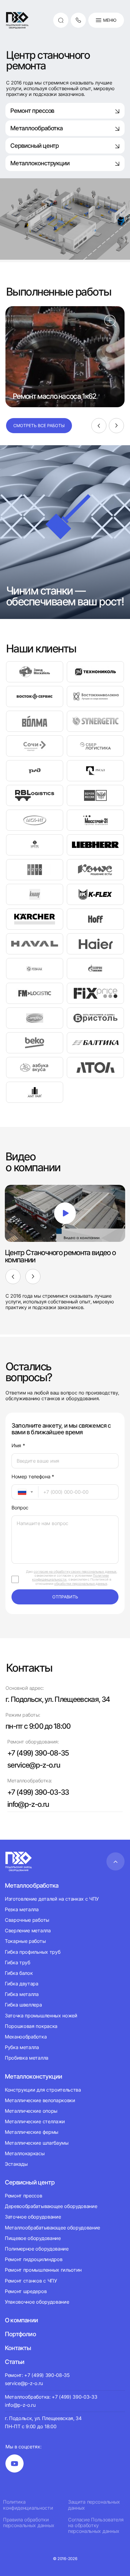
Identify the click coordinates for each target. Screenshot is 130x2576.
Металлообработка (36, 128)
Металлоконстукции (33, 2076)
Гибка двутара (22, 1984)
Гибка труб (18, 1962)
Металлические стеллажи (35, 2121)
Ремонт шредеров (26, 2291)
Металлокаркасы (25, 2153)
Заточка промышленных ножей (41, 2016)
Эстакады (16, 2164)
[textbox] (19, 1492)
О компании (21, 2320)
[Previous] (99, 426)
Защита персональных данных (94, 2505)
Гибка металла (22, 1994)
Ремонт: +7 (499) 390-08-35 (37, 2375)
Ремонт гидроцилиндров (34, 2259)
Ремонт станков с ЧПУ (31, 2281)
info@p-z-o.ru (28, 1804)
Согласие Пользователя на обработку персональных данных (96, 2525)
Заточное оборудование (33, 2217)
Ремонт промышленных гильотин (43, 2270)
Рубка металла (22, 2047)
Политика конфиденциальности (28, 2505)
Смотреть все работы (39, 425)
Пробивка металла (27, 2058)
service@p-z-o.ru (34, 1765)
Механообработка (26, 2037)
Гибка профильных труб (32, 1952)
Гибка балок (19, 1973)
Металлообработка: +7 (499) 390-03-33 (51, 2397)
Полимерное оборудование (37, 2249)
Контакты (18, 2348)
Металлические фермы (32, 2132)
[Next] (116, 426)
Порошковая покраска (31, 2026)
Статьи (15, 2362)
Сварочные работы (27, 1920)
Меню (110, 20)
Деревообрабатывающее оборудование (51, 2206)
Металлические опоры (31, 2111)
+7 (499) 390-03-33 (38, 1792)
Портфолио (20, 2334)
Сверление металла (28, 1930)
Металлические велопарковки (40, 2100)
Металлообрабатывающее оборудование (52, 2228)
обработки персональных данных (81, 1584)
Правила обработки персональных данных (29, 2523)
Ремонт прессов (32, 111)
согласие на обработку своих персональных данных (75, 1572)
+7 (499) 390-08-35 (38, 1753)
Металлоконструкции (40, 163)
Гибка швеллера (23, 2005)
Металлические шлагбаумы (37, 2143)
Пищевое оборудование (33, 2238)
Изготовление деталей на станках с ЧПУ (52, 1899)
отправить (65, 1597)
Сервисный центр (34, 146)
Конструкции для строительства (43, 2090)
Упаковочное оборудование (37, 2302)
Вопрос (20, 1508)
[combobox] (25, 1492)
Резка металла (22, 1909)
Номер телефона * (33, 1477)
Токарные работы (25, 1941)
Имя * (18, 1446)
